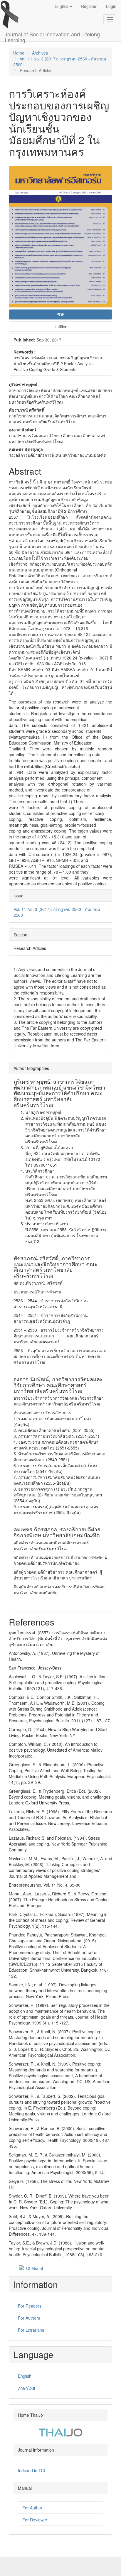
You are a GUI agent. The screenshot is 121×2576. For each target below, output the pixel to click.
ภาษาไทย (26, 2388)
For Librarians (31, 2330)
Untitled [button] (60, 327)
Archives (40, 53)
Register (89, 6)
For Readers (30, 2306)
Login (111, 6)
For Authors (29, 2318)
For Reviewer (35, 2520)
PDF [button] (60, 314)
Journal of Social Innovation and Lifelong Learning (52, 36)
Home (19, 53)
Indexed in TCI (31, 2470)
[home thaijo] (60, 2432)
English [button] (62, 6)
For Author (32, 2508)
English (25, 2376)
